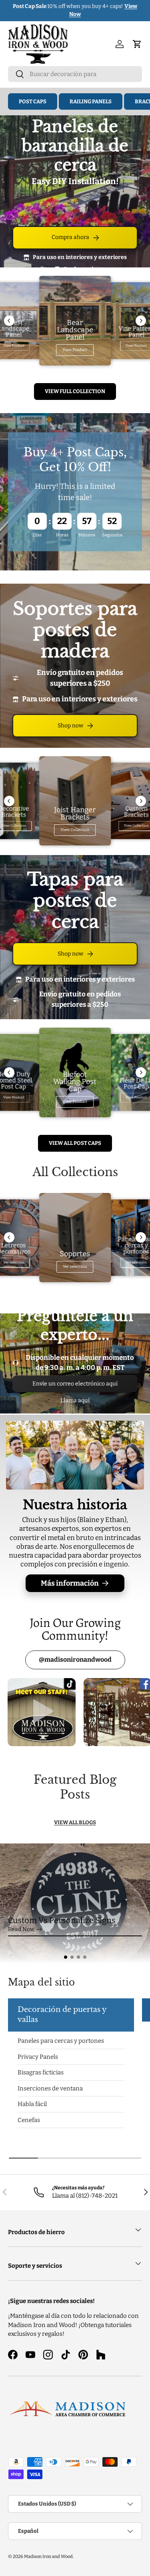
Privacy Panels (38, 2056)
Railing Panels (91, 101)
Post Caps (33, 101)
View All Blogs (75, 1822)
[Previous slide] (9, 321)
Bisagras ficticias (41, 2072)
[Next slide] (141, 321)
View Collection (75, 830)
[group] (75, 1903)
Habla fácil (32, 2104)
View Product (75, 350)
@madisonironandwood (75, 1659)
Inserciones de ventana (50, 2088)
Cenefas (29, 2120)
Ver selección (75, 1267)
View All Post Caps (75, 1143)
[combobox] (75, 74)
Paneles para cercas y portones (61, 2041)
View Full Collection (75, 391)
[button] (66, 1957)
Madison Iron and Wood (48, 2556)
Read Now (21, 1929)
